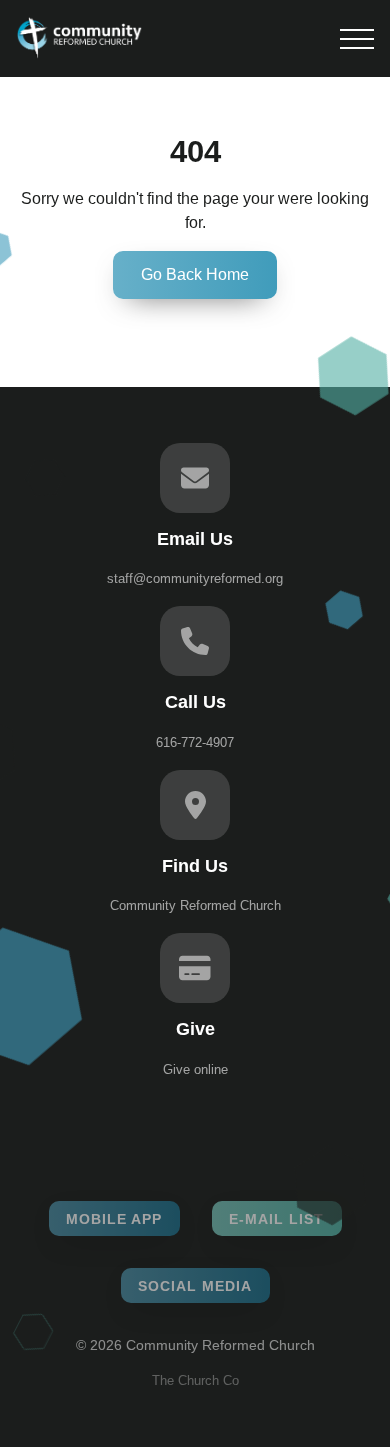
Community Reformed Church (195, 905)
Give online (195, 1069)
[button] (357, 39)
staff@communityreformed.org (195, 578)
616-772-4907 (195, 742)
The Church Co (195, 1380)
